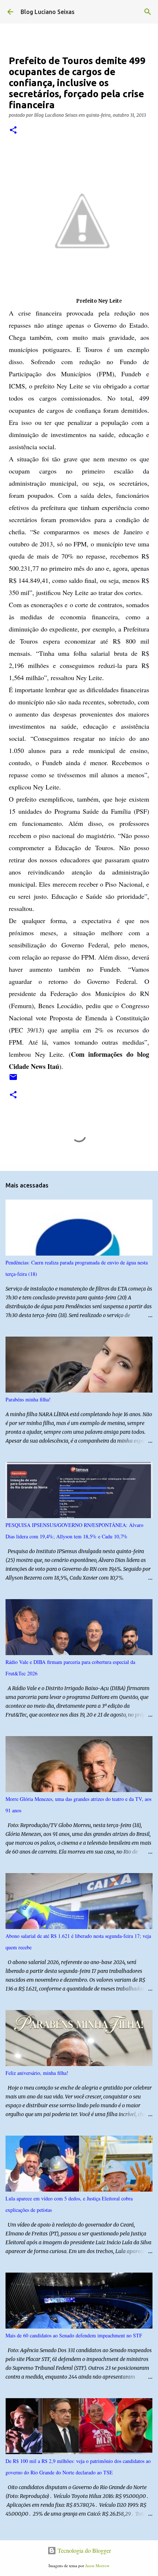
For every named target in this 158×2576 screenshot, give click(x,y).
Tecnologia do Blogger (84, 2550)
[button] (13, 131)
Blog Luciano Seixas (48, 12)
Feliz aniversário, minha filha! (37, 2073)
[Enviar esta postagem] (13, 1080)
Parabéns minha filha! (28, 1399)
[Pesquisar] (148, 12)
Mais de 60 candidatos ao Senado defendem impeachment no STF (74, 2335)
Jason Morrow (97, 2566)
